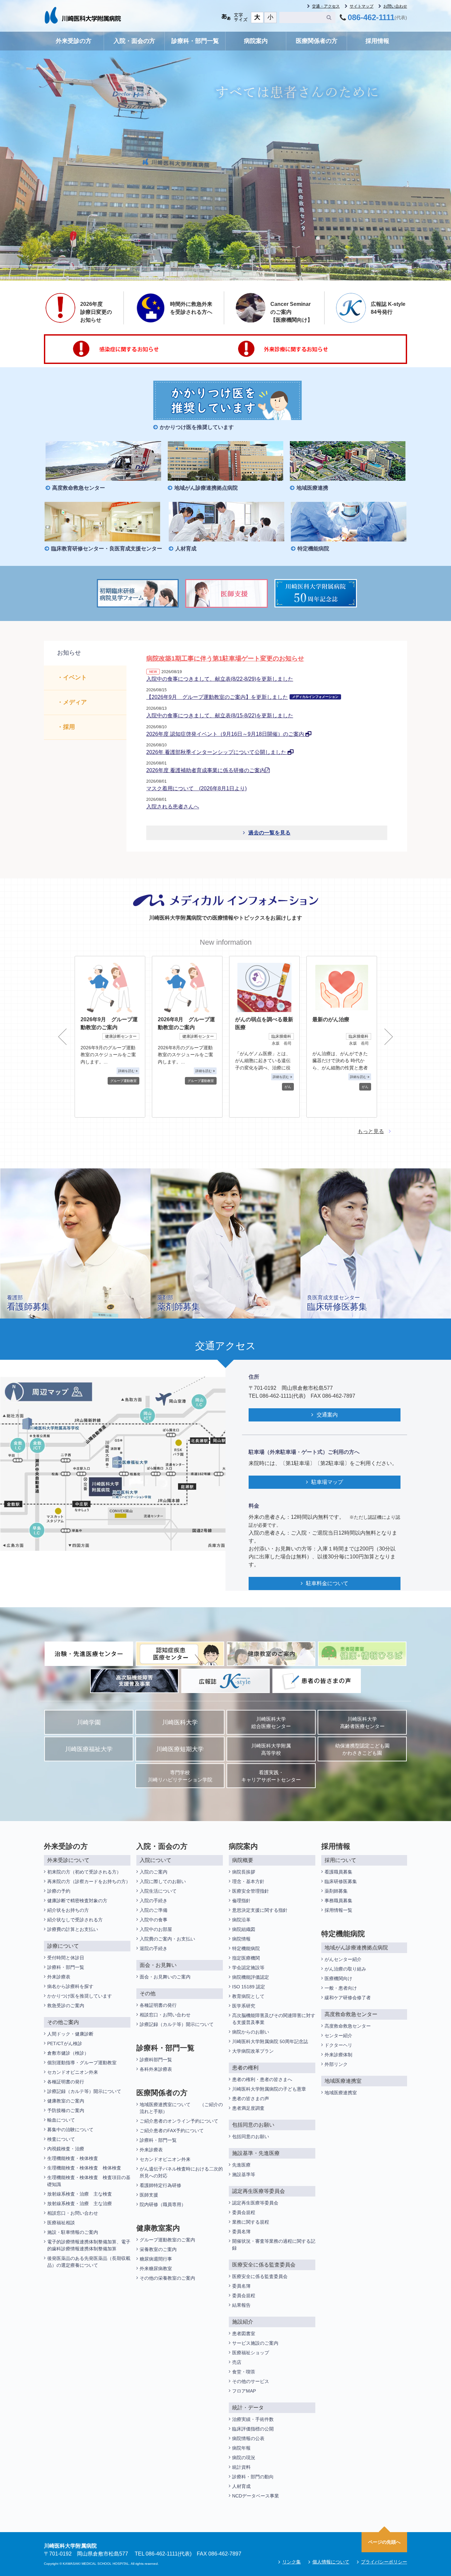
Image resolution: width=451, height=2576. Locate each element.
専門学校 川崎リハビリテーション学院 (180, 1776)
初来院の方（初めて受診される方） (84, 1872)
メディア (75, 702)
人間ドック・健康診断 (70, 2034)
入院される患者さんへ (173, 807)
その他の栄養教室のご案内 (167, 2278)
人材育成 (241, 2486)
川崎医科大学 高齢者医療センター (362, 1723)
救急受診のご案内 (66, 2005)
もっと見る (371, 1131)
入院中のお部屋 (156, 1929)
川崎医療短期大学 (180, 1749)
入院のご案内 (154, 1872)
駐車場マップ (327, 1482)
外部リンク (336, 2064)
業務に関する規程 (251, 2222)
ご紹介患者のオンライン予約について (179, 2121)
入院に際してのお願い (163, 1881)
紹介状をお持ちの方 (68, 1910)
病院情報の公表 (248, 2438)
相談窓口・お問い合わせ (73, 2213)
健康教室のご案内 (66, 2101)
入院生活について (158, 1891)
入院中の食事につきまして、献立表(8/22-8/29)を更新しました (220, 679)
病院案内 (256, 41)
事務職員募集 (338, 1901)
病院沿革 (241, 1920)
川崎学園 (89, 1722)
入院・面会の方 (134, 41)
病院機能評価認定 (251, 1977)
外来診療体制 (338, 2055)
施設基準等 (244, 2174)
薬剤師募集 (336, 1891)
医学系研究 (244, 2006)
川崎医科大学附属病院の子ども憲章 (269, 2089)
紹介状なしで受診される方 (75, 1920)
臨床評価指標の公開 (253, 2429)
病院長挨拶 (244, 1872)
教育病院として (248, 1996)
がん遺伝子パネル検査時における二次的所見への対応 (181, 2172)
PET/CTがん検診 (65, 2043)
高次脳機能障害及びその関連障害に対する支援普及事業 (274, 2019)
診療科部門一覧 (156, 2060)
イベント (75, 677)
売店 (237, 2362)
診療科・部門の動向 (253, 2477)
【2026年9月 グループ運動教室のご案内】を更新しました (242, 697)
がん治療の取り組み (345, 1969)
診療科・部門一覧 (195, 41)
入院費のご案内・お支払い (167, 1939)
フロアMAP (244, 2391)
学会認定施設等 (248, 1968)
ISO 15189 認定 (249, 1987)
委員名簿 (241, 2232)
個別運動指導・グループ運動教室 (82, 2063)
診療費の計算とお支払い (73, 1929)
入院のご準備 (154, 1910)
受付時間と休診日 (66, 1958)
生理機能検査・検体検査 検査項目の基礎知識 (89, 2181)
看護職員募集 (338, 1872)
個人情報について (331, 2562)
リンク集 (292, 2562)
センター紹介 (338, 2036)
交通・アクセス (326, 6)
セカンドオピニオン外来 (73, 2072)
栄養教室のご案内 (158, 2249)
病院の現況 (244, 2458)
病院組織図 (244, 1929)
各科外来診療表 (156, 2069)
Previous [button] (62, 1037)
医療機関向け (338, 1978)
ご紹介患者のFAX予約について (172, 2131)
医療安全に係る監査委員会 (260, 2276)
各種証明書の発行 (66, 2082)
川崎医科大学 (180, 1722)
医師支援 (149, 2195)
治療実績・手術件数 (253, 2419)
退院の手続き (154, 1948)
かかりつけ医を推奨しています (80, 1996)
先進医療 (241, 2165)
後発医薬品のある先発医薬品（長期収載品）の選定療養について (89, 2262)
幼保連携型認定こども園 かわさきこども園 (362, 1750)
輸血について (61, 2120)
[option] (110, 1037)
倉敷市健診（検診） (68, 2053)
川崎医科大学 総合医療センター (271, 1723)
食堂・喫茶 (244, 2372)
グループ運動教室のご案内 (167, 2240)
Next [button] (389, 1037)
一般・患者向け (341, 1988)
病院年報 (241, 2448)
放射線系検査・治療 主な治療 (80, 2203)
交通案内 (327, 1415)
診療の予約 (59, 1891)
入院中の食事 (154, 1920)
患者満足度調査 (248, 2108)
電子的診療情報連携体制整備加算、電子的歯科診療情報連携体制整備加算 (89, 2245)
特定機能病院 (246, 1948)
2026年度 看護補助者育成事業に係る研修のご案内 (206, 770)
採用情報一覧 (338, 1910)
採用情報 (377, 41)
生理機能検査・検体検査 (73, 2158)
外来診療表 (59, 1977)
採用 (69, 727)
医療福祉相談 (61, 2223)
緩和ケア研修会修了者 (348, 1998)
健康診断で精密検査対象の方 (77, 1901)
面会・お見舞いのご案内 (165, 1977)
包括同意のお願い (251, 2136)
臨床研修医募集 (341, 1881)
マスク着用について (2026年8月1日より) (196, 788)
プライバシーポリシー (384, 2562)
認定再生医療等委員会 (255, 2203)
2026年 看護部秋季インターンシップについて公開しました (217, 752)
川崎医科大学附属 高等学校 (271, 1750)
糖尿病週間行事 (156, 2259)
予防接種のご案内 (66, 2110)
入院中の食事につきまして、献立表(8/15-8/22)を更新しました (220, 716)
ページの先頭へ (384, 2542)
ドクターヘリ (338, 2045)
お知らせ (69, 653)
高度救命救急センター (348, 2026)
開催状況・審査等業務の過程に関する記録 (274, 2245)
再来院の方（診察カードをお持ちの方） (89, 1881)
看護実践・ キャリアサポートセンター (271, 1776)
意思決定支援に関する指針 (260, 1910)
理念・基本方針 (248, 1881)
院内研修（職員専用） (163, 2204)
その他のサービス (251, 2381)
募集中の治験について (70, 2130)
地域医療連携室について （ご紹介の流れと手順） (181, 2108)
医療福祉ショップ (251, 2353)
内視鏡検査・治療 (66, 2149)
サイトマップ (362, 6)
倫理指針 (241, 1901)
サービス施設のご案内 (255, 2343)
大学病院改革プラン (253, 2051)
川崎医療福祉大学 (89, 1749)
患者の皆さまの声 (251, 2099)
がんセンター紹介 (343, 1959)
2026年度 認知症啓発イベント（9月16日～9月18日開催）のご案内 (226, 734)
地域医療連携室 (341, 2093)
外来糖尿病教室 (156, 2268)
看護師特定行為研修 (160, 2185)
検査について (61, 2139)
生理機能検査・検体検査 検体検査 (85, 2168)
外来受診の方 (74, 41)
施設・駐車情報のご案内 (73, 2232)
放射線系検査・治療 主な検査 (80, 2194)
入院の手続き (154, 1901)
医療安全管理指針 (251, 1891)
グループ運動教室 (123, 1081)
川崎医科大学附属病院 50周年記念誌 (270, 2041)
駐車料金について (327, 1583)
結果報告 (241, 2305)
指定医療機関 (246, 1958)
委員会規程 (244, 2212)
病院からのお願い (251, 2032)
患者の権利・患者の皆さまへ (262, 2079)
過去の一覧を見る (269, 833)
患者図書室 (244, 2333)
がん (288, 1087)
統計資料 (241, 2467)
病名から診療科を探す (70, 1986)
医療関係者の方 (317, 41)
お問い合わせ (395, 6)
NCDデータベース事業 (256, 2496)
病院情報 (241, 1939)
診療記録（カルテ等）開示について (84, 2091)
